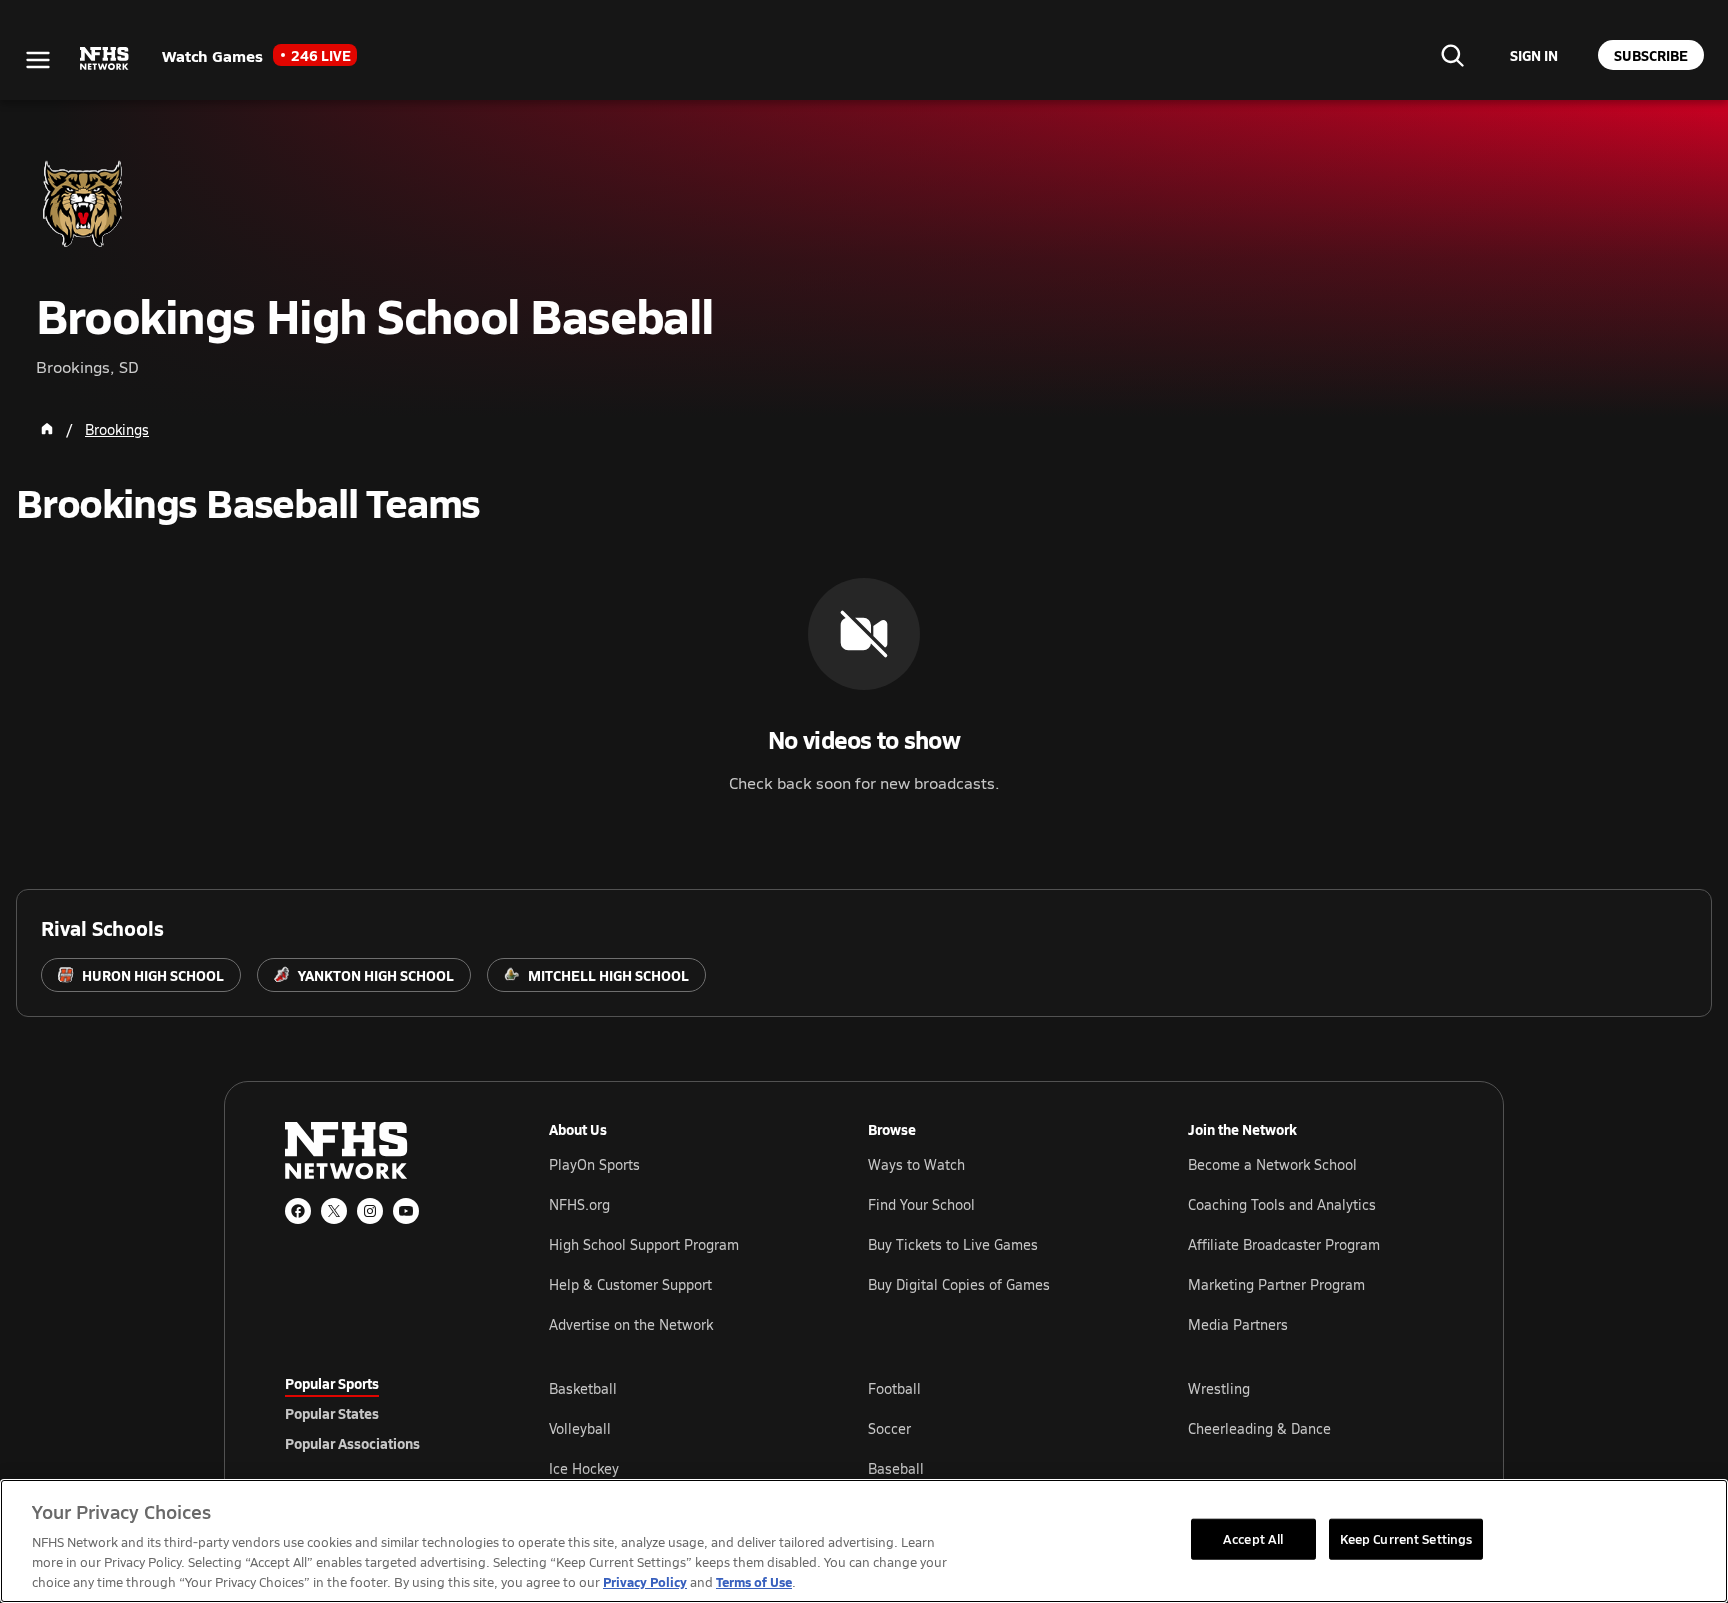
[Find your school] (1452, 55)
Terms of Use (754, 1581)
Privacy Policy (645, 1581)
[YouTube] (406, 1211)
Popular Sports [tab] (332, 1383)
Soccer (889, 1428)
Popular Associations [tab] (352, 1443)
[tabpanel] (996, 1428)
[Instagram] (370, 1211)
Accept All (1253, 1538)
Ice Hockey (584, 1468)
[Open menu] (38, 60)
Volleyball (580, 1428)
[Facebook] (298, 1211)
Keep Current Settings (1406, 1538)
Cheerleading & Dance (1259, 1428)
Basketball (583, 1388)
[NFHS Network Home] (105, 59)
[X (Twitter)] (334, 1211)
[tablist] (385, 1413)
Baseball (896, 1468)
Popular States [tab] (332, 1413)
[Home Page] (47, 429)
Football (894, 1388)
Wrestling (1219, 1388)
